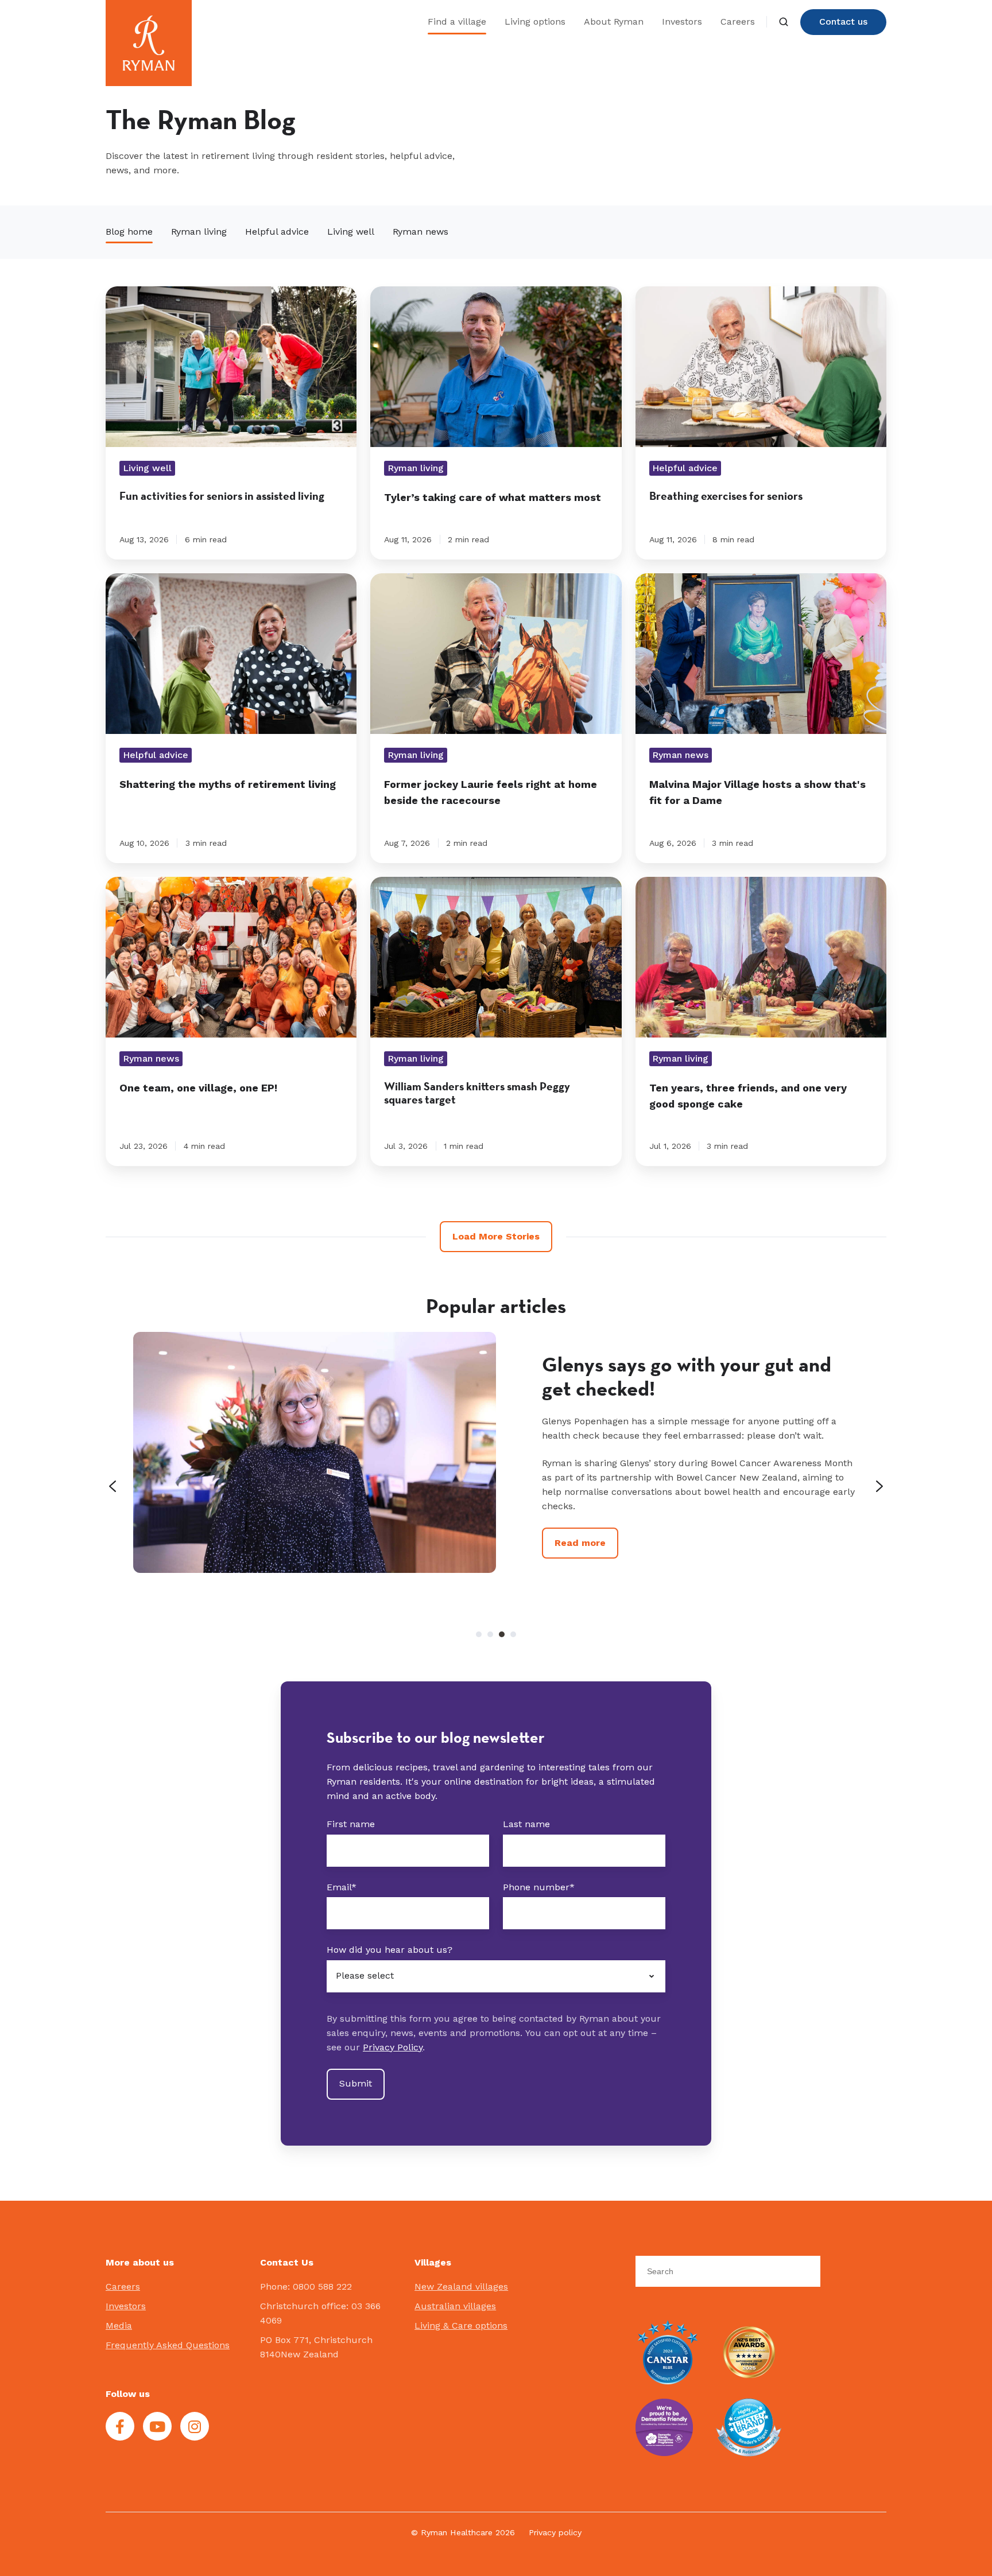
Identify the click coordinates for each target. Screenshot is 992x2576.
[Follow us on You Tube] (157, 2426)
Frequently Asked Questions (168, 2345)
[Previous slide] (113, 1486)
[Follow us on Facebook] (120, 2426)
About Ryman (614, 22)
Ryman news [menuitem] (421, 232)
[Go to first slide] (879, 1486)
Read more (580, 1571)
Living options (535, 22)
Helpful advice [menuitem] (277, 232)
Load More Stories (496, 1236)
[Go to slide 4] (513, 1634)
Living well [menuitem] (351, 232)
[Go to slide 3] (502, 1634)
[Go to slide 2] (490, 1634)
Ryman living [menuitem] (199, 232)
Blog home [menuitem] (129, 232)
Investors (682, 22)
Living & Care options (461, 2326)
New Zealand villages (461, 2286)
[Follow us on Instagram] (195, 2426)
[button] (784, 22)
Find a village (457, 22)
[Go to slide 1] (479, 1634)
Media (119, 2326)
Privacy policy (555, 2532)
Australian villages (455, 2306)
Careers (738, 22)
